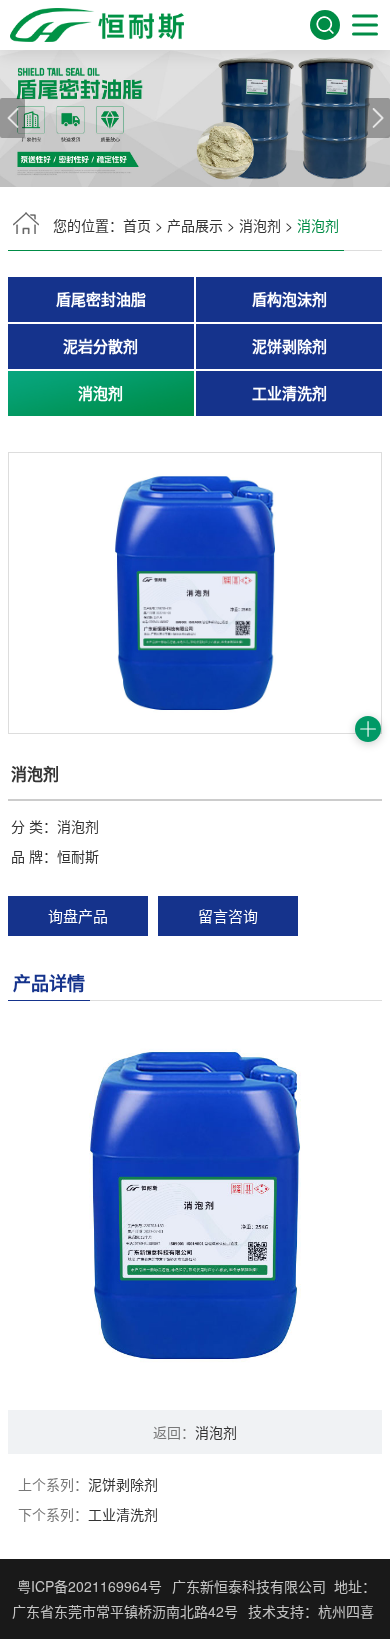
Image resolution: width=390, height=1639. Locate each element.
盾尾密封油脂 (101, 299)
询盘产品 (78, 915)
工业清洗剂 (289, 393)
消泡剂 (260, 225)
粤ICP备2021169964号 (89, 1586)
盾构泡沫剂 (289, 299)
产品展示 (195, 225)
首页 (137, 225)
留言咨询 (228, 915)
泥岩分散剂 (100, 346)
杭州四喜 (346, 1611)
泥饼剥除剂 (289, 346)
